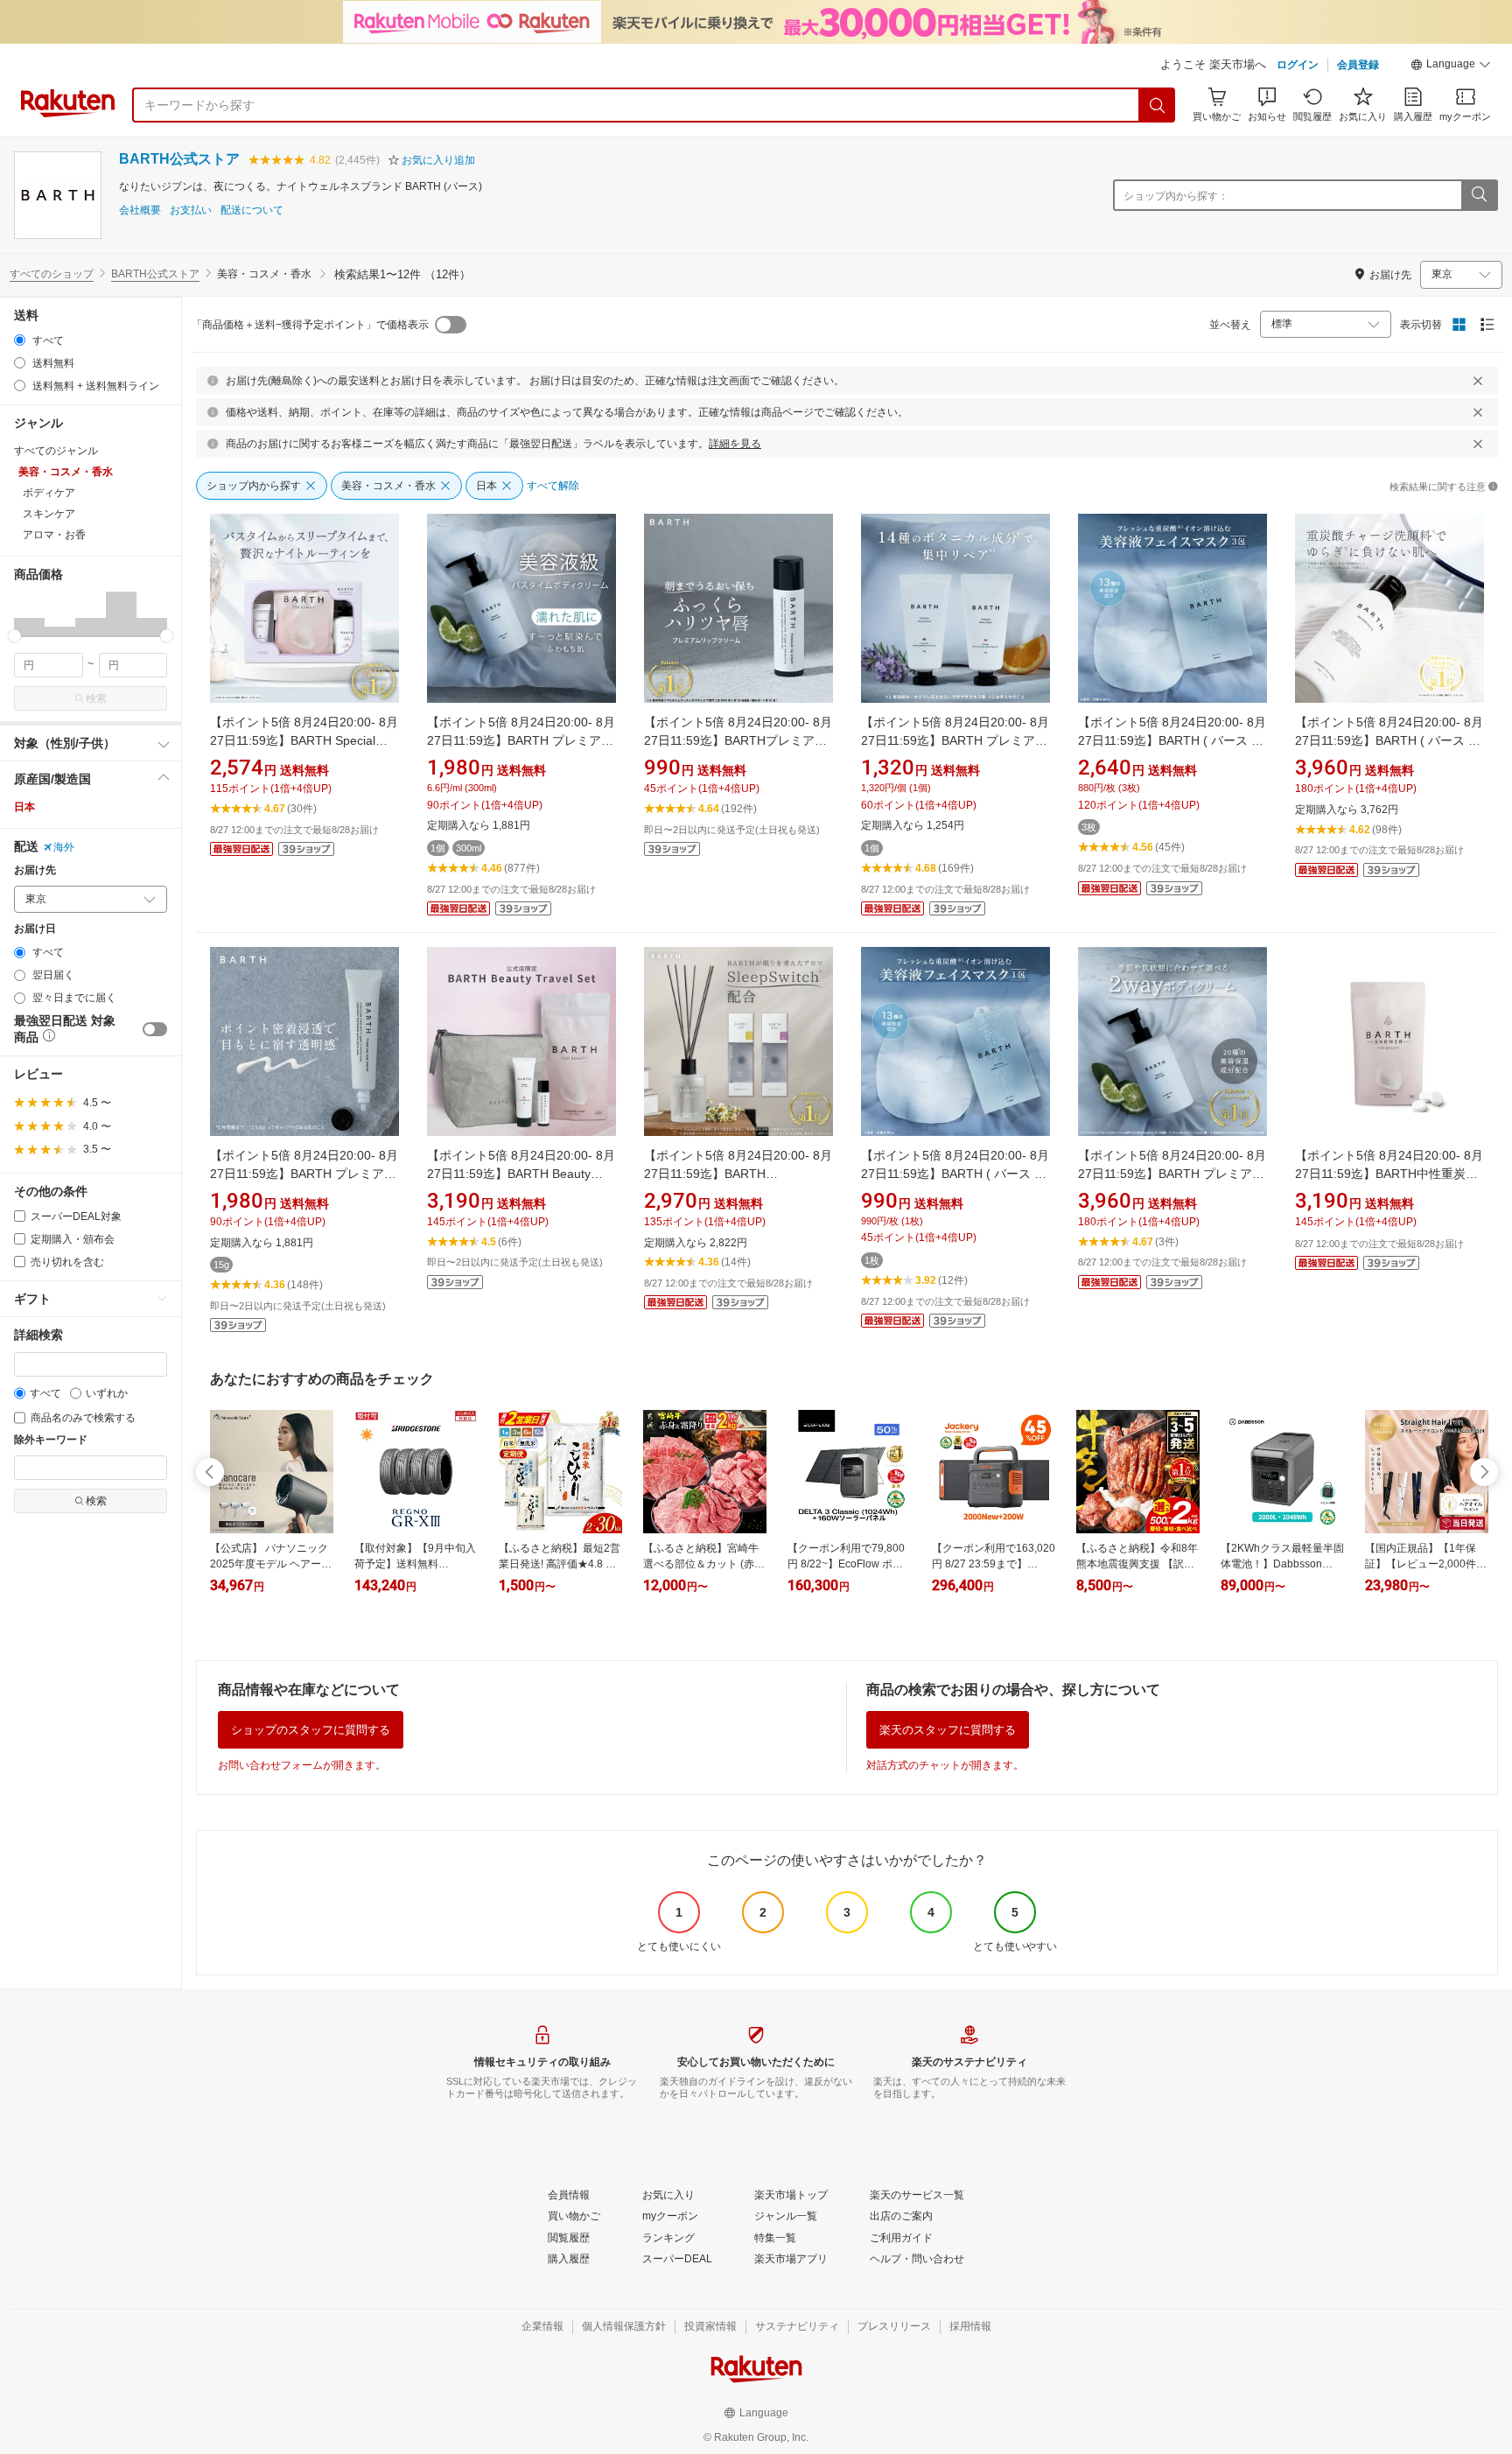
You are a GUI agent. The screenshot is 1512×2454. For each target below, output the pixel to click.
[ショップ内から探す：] (1479, 195)
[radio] (20, 340)
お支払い (191, 210)
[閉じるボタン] (1478, 381)
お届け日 (35, 929)
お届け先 (35, 870)
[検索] (1158, 105)
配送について (252, 210)
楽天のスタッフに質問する (948, 1730)
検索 (96, 698)
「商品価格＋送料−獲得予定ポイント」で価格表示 (310, 325)
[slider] (14, 636)
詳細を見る (735, 444)
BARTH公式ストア (179, 159)
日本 (24, 807)
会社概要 (140, 210)
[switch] (155, 1029)
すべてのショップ (52, 274)
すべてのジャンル (56, 451)
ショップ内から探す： (1176, 196)
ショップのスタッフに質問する (311, 1730)
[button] (1451, 67)
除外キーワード (51, 1440)
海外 (64, 847)
